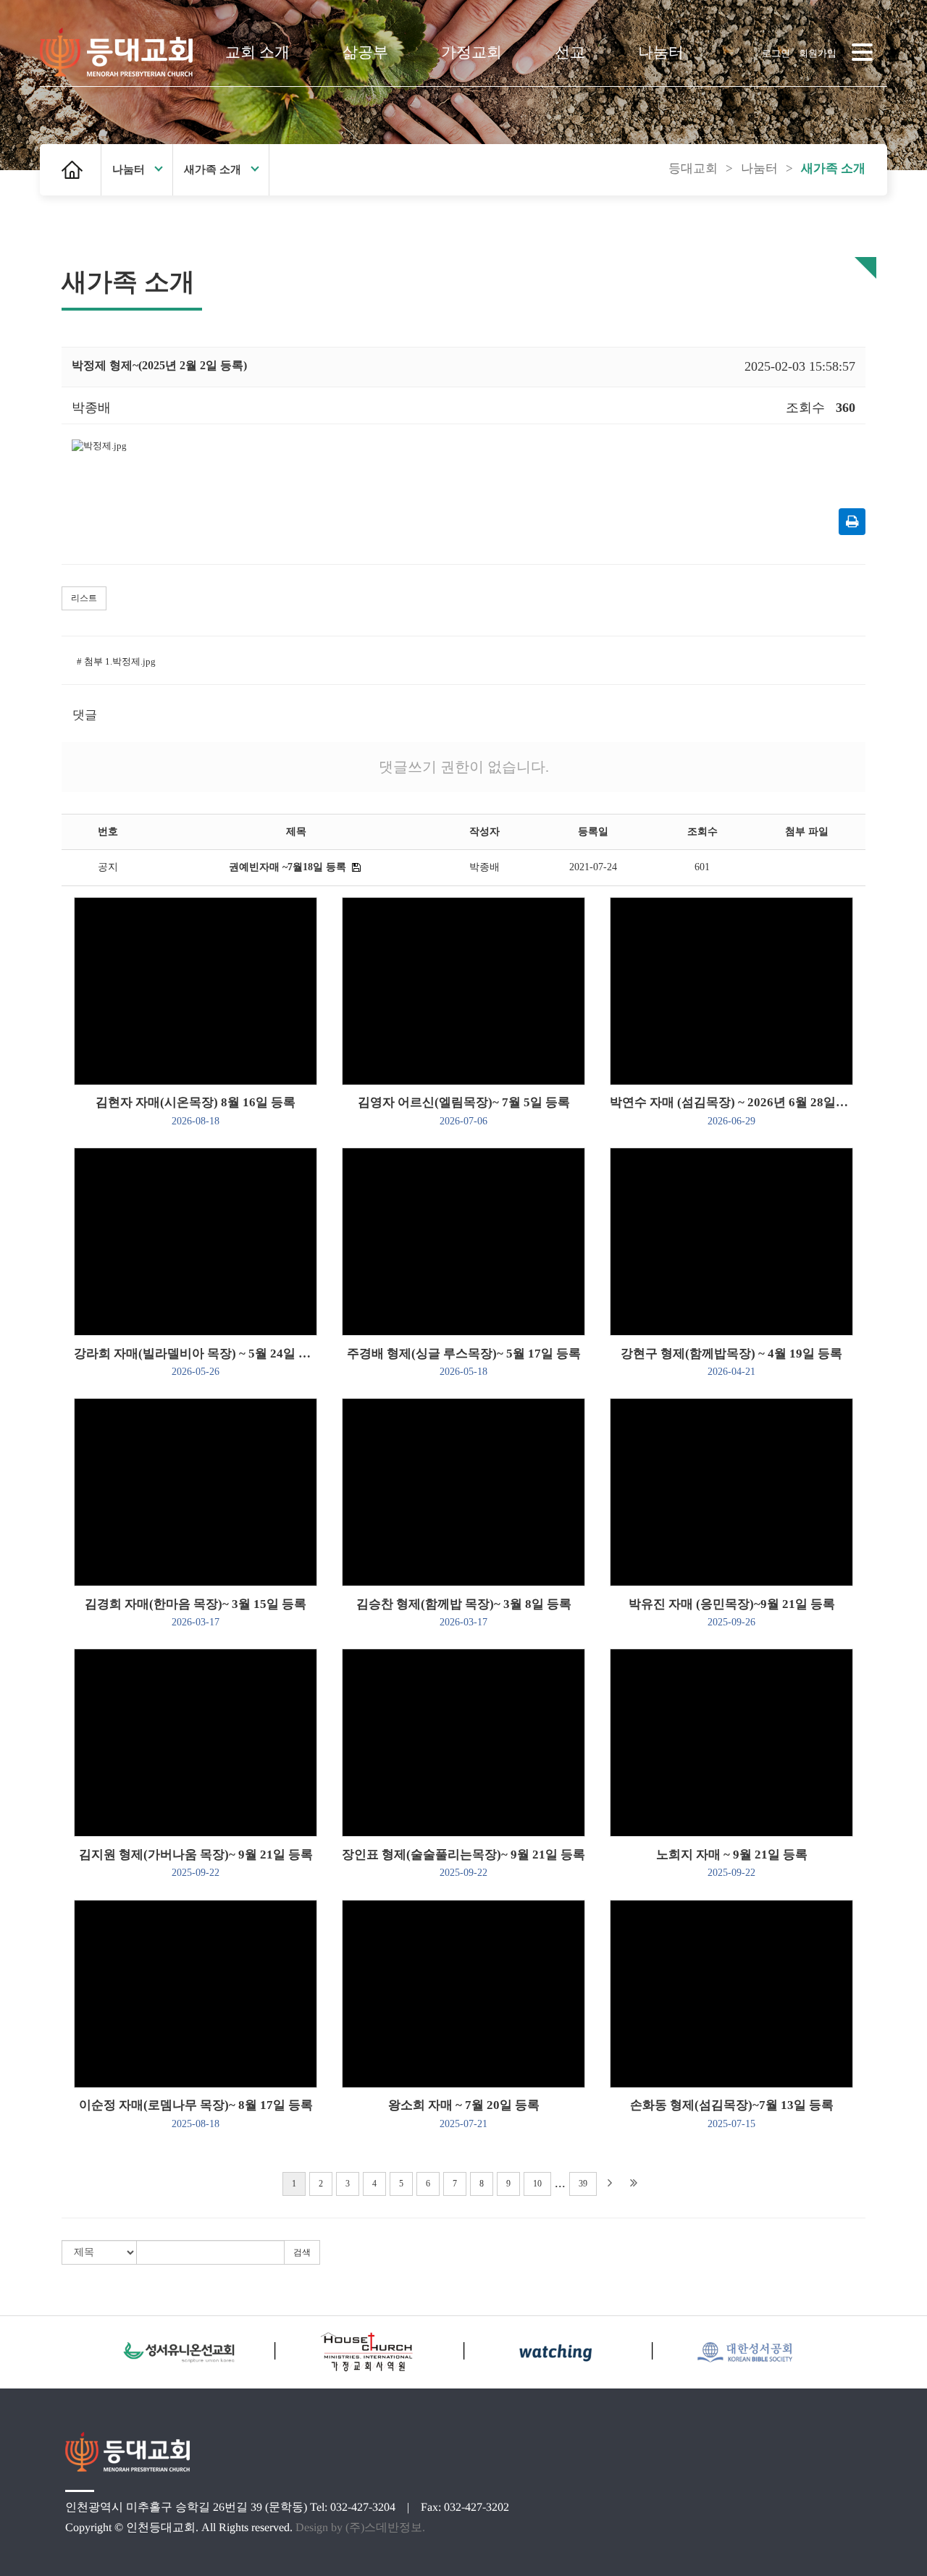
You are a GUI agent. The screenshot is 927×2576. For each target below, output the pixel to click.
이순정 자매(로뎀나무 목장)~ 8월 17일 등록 (196, 2113)
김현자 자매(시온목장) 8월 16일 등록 (196, 1111)
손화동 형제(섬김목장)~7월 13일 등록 (732, 2113)
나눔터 (661, 52)
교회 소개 (257, 52)
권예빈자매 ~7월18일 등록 (288, 867)
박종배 (485, 867)
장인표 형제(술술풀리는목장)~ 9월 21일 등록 (463, 1863)
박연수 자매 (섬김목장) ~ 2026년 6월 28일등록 (731, 1111)
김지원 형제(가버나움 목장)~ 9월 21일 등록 (196, 1863)
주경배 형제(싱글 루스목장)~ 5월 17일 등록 (464, 1362)
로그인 (776, 53)
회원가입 (818, 53)
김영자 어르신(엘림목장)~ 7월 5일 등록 (464, 1111)
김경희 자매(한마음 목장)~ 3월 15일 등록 (196, 1612)
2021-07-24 (593, 867)
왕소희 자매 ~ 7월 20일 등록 (464, 2113)
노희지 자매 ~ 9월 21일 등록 (732, 1863)
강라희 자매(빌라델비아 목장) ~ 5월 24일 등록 (196, 1362)
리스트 (84, 598)
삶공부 (365, 52)
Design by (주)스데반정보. (360, 2527)
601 (702, 867)
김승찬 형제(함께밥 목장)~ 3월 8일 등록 (464, 1612)
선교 (570, 52)
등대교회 (693, 168)
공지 (108, 867)
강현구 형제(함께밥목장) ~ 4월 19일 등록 (731, 1362)
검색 (302, 2252)
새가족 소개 (213, 169)
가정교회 (471, 52)
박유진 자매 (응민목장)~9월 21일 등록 (732, 1612)
